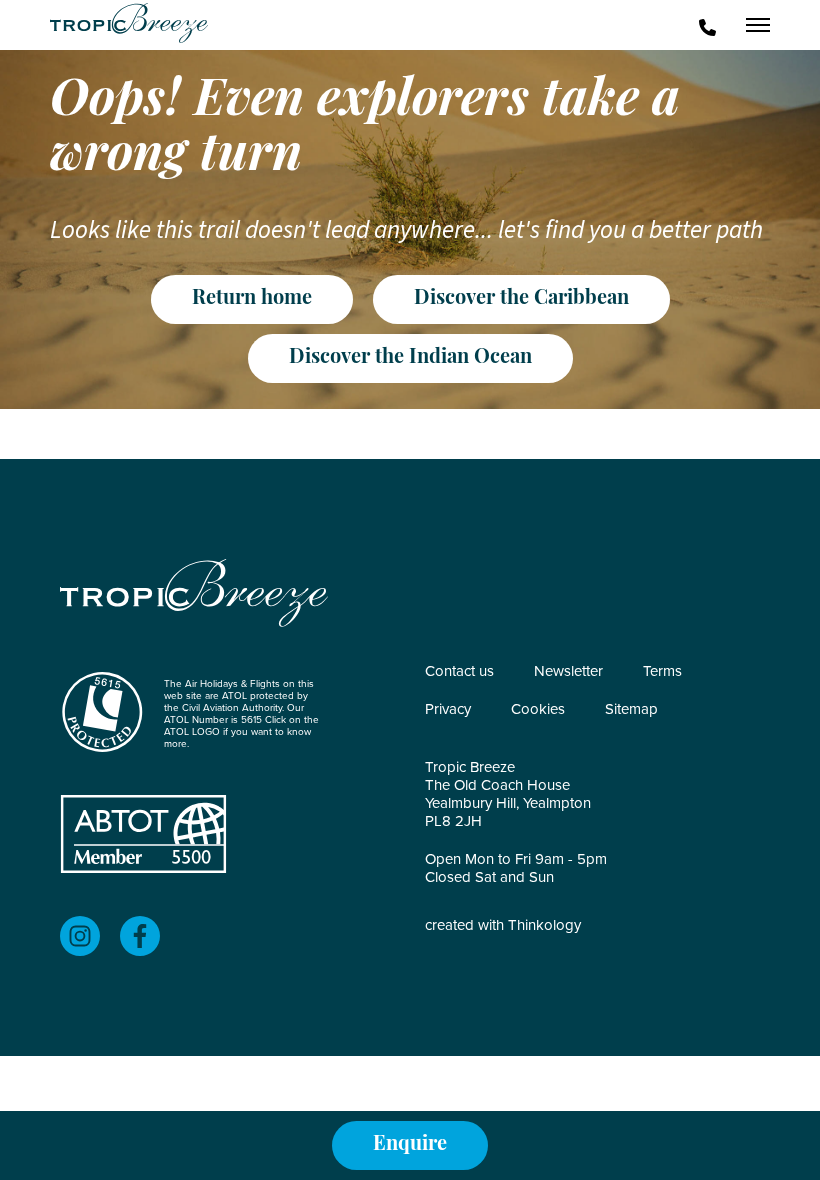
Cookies (538, 709)
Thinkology (544, 925)
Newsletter (568, 671)
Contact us (459, 671)
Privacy (448, 709)
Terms (662, 671)
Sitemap (631, 709)
